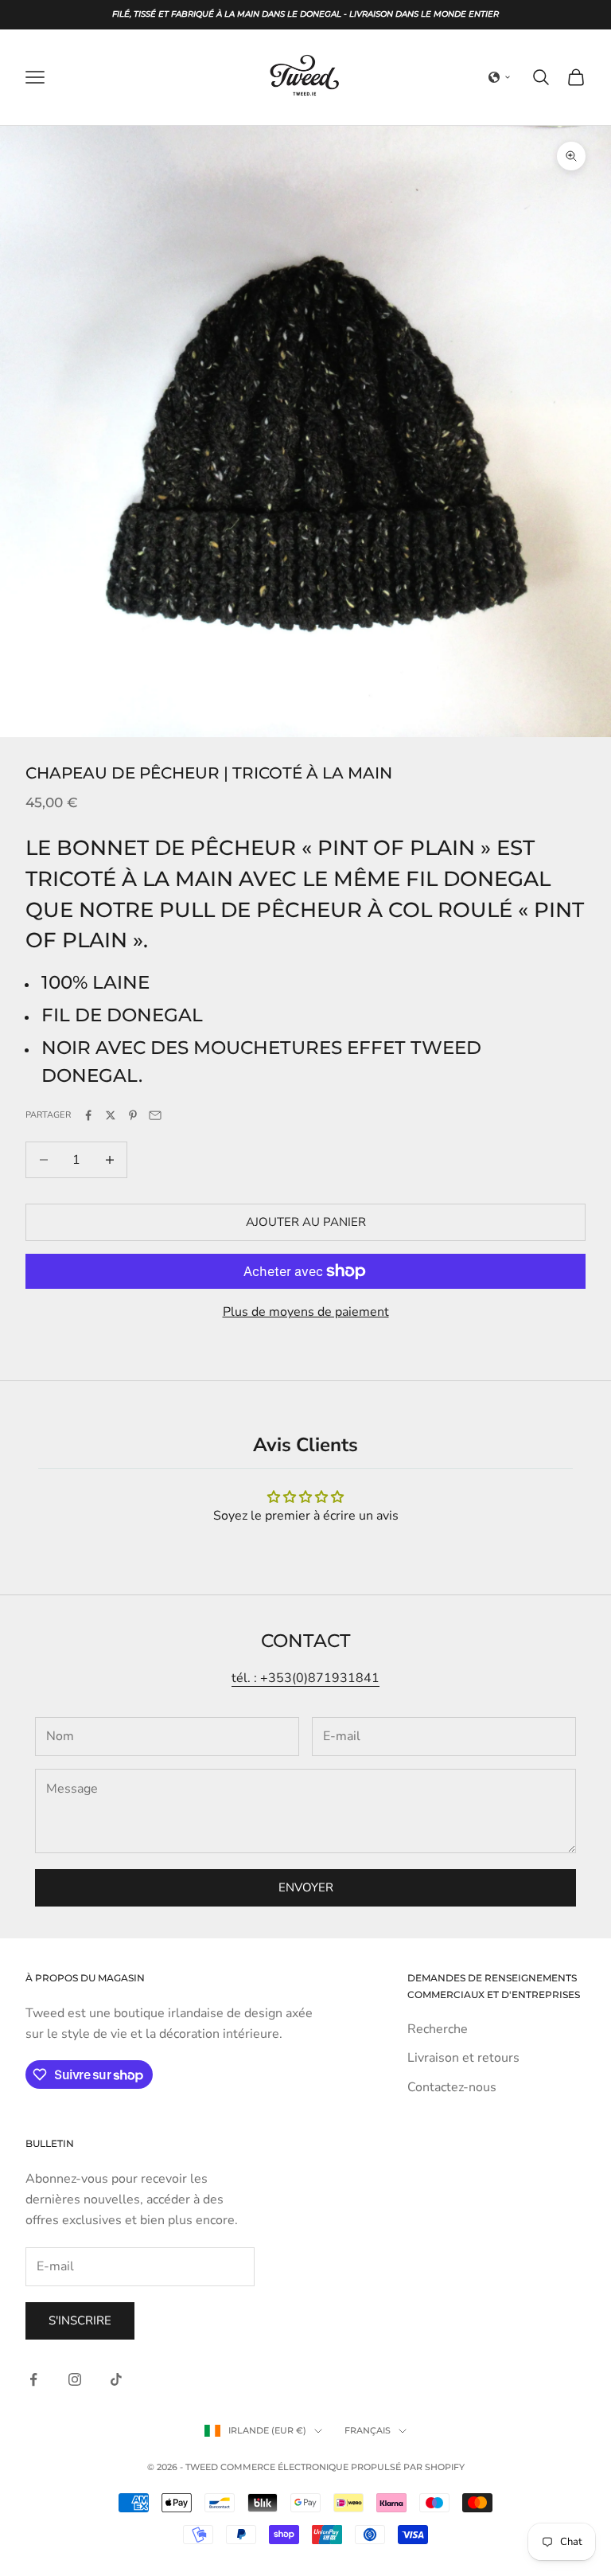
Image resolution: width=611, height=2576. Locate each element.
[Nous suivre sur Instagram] (75, 2379)
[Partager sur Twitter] (111, 1115)
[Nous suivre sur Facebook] (33, 2379)
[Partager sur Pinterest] (133, 1115)
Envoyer (306, 1887)
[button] (500, 77)
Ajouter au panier (306, 1222)
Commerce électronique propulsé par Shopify (342, 2467)
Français (368, 2430)
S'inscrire (80, 2320)
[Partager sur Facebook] (88, 1115)
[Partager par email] (155, 1115)
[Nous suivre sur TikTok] (116, 2379)
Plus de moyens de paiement (306, 1312)
